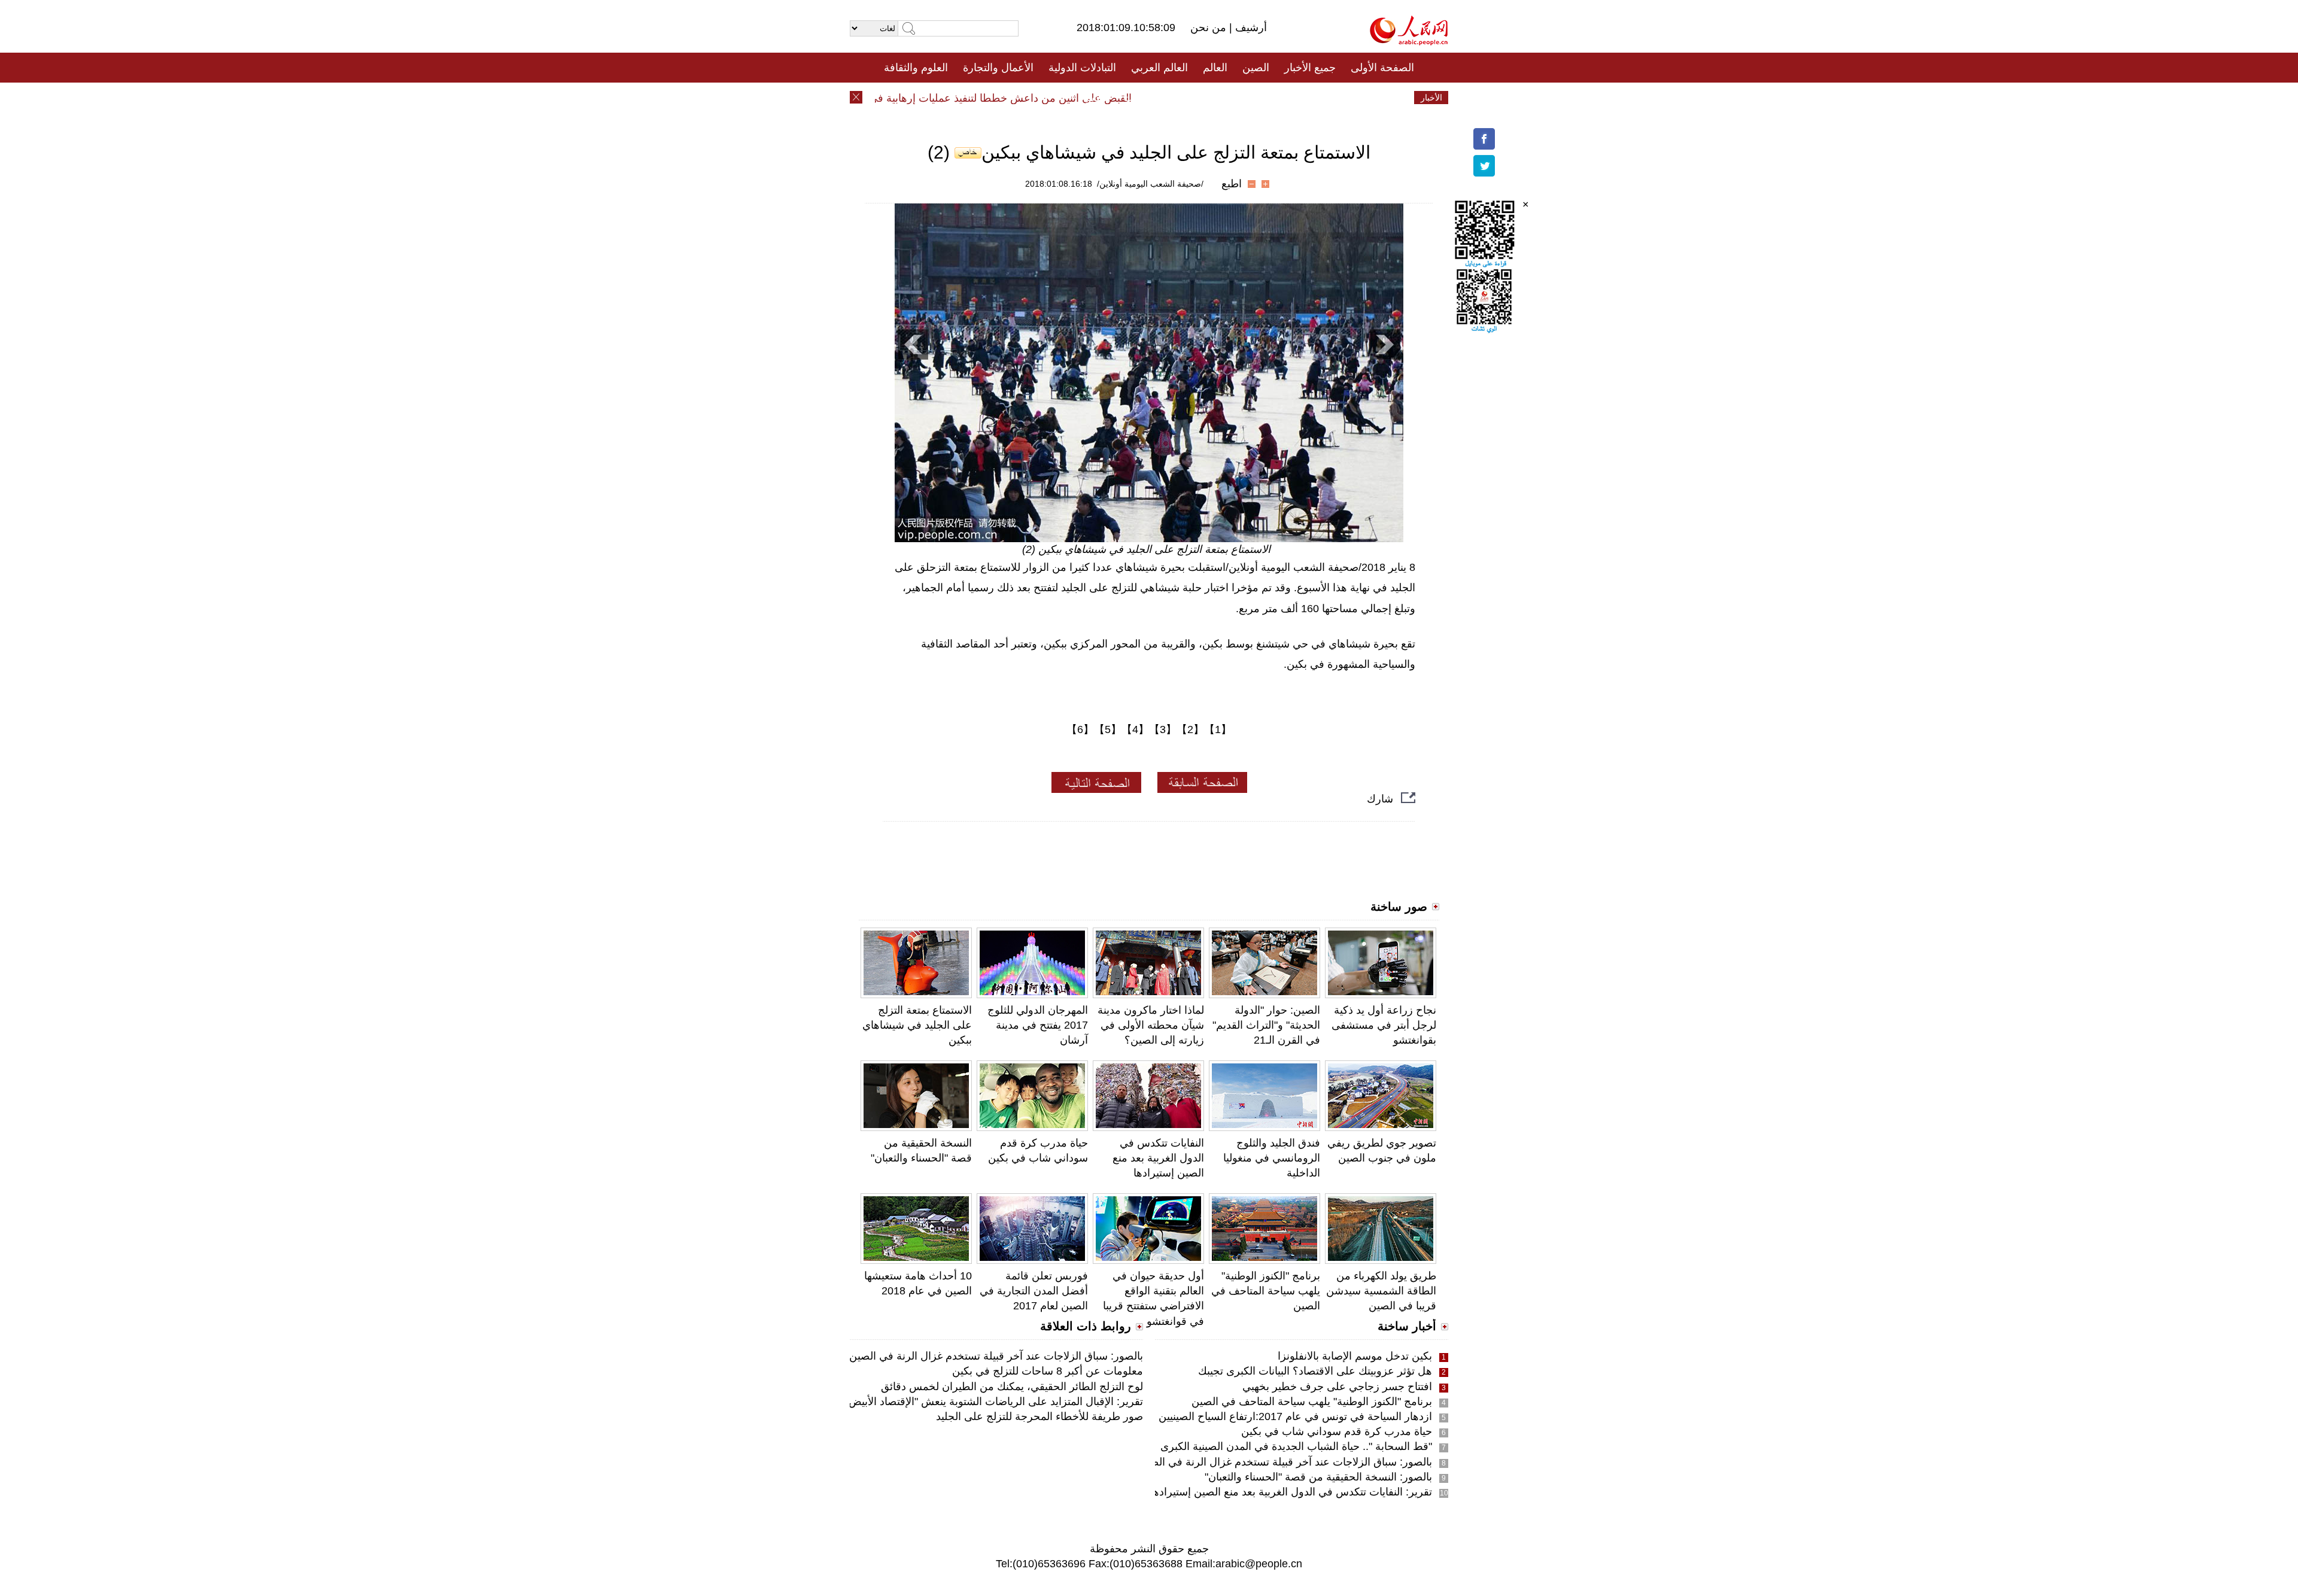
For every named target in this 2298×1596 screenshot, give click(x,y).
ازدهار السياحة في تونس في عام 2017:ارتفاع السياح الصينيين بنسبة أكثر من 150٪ (1249, 1416)
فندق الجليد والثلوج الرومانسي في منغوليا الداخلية (1272, 1158)
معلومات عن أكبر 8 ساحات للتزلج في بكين (1048, 1371)
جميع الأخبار (1310, 68)
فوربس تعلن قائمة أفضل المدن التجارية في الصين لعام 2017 (1034, 1291)
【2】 (1190, 729)
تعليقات (1140, 98)
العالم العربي (1159, 68)
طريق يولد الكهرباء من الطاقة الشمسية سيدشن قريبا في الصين (1381, 1291)
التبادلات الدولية (1082, 68)
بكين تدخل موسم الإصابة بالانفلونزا (1355, 1356)
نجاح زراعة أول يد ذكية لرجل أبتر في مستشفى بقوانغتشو (1384, 1025)
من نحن (1210, 28)
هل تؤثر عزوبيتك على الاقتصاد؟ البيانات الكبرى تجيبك (1315, 1371)
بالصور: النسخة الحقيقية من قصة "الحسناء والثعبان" (1318, 1477)
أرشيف (1250, 28)
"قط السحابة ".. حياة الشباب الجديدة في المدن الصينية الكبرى (1296, 1446)
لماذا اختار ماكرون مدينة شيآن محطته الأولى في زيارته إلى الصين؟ (1151, 1025)
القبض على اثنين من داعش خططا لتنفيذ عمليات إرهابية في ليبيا (1028, 98)
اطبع (1232, 184)
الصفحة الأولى (1382, 68)
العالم (1215, 68)
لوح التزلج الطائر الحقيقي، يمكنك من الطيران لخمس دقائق (1012, 1387)
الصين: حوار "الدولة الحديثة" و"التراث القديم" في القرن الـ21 (1266, 1025)
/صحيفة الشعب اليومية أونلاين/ (1150, 184)
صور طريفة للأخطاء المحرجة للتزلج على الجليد (1039, 1416)
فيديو (1097, 98)
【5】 (1108, 729)
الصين (1256, 68)
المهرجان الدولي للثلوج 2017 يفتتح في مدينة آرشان (1038, 1025)
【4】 (1135, 729)
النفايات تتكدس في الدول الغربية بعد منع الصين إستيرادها (1158, 1158)
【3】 (1163, 729)
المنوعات (1192, 98)
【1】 (1218, 729)
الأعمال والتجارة (998, 68)
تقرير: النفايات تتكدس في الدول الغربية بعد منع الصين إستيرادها (1291, 1492)
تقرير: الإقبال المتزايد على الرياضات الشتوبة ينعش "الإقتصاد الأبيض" (994, 1402)
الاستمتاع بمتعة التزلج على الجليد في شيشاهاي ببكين (917, 1025)
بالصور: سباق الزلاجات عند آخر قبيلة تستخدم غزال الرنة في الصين (1285, 1462)
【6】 (1080, 729)
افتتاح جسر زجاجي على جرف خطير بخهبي (1337, 1387)
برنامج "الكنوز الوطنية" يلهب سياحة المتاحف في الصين (1266, 1291)
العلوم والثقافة (916, 68)
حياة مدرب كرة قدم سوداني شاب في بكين (1337, 1431)
